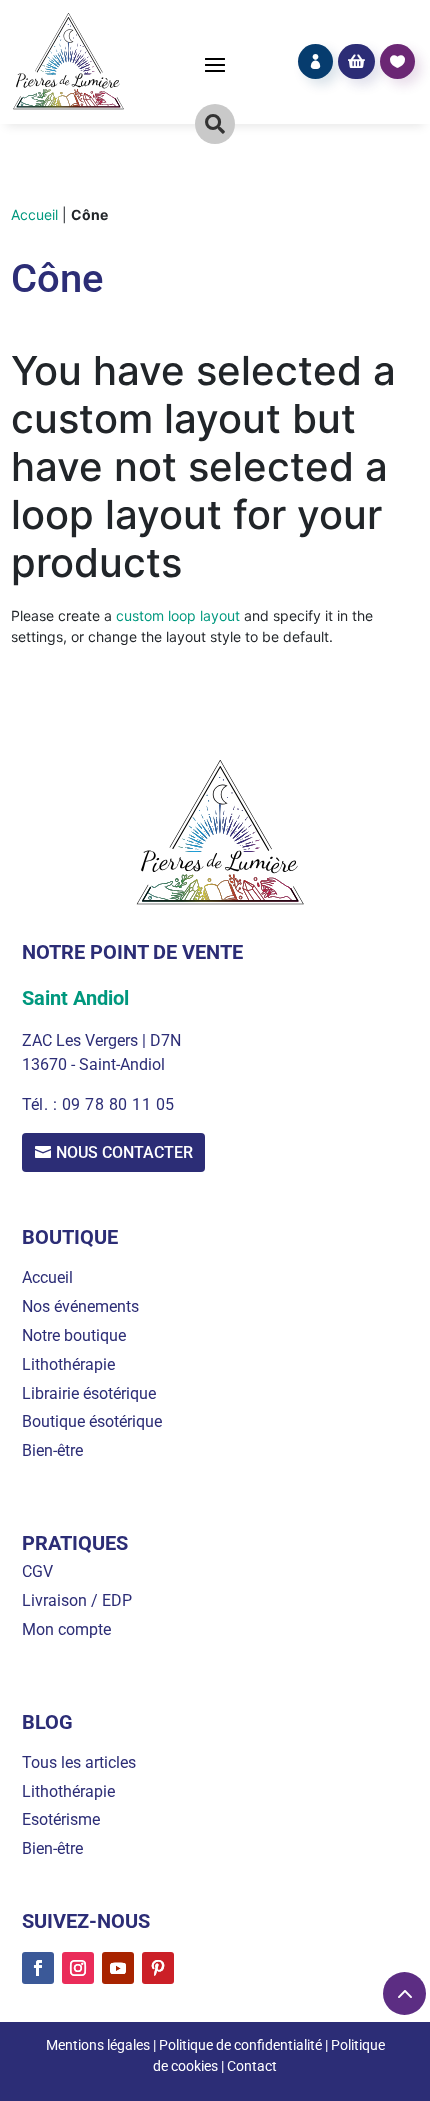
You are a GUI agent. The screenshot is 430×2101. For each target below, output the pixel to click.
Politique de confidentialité (240, 2045)
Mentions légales (98, 2045)
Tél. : (42, 1104)
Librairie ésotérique (89, 1393)
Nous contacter (124, 1152)
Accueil (34, 214)
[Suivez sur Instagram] (78, 1968)
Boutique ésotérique (92, 1421)
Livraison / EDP (77, 1600)
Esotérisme (61, 1819)
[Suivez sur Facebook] (38, 1968)
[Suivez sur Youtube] (118, 1968)
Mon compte (66, 1629)
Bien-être (52, 1450)
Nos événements (80, 1306)
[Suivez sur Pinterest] (158, 1968)
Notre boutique (74, 1335)
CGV (37, 1571)
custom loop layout (178, 615)
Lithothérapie (68, 1364)
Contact (252, 2066)
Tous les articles (79, 1762)
